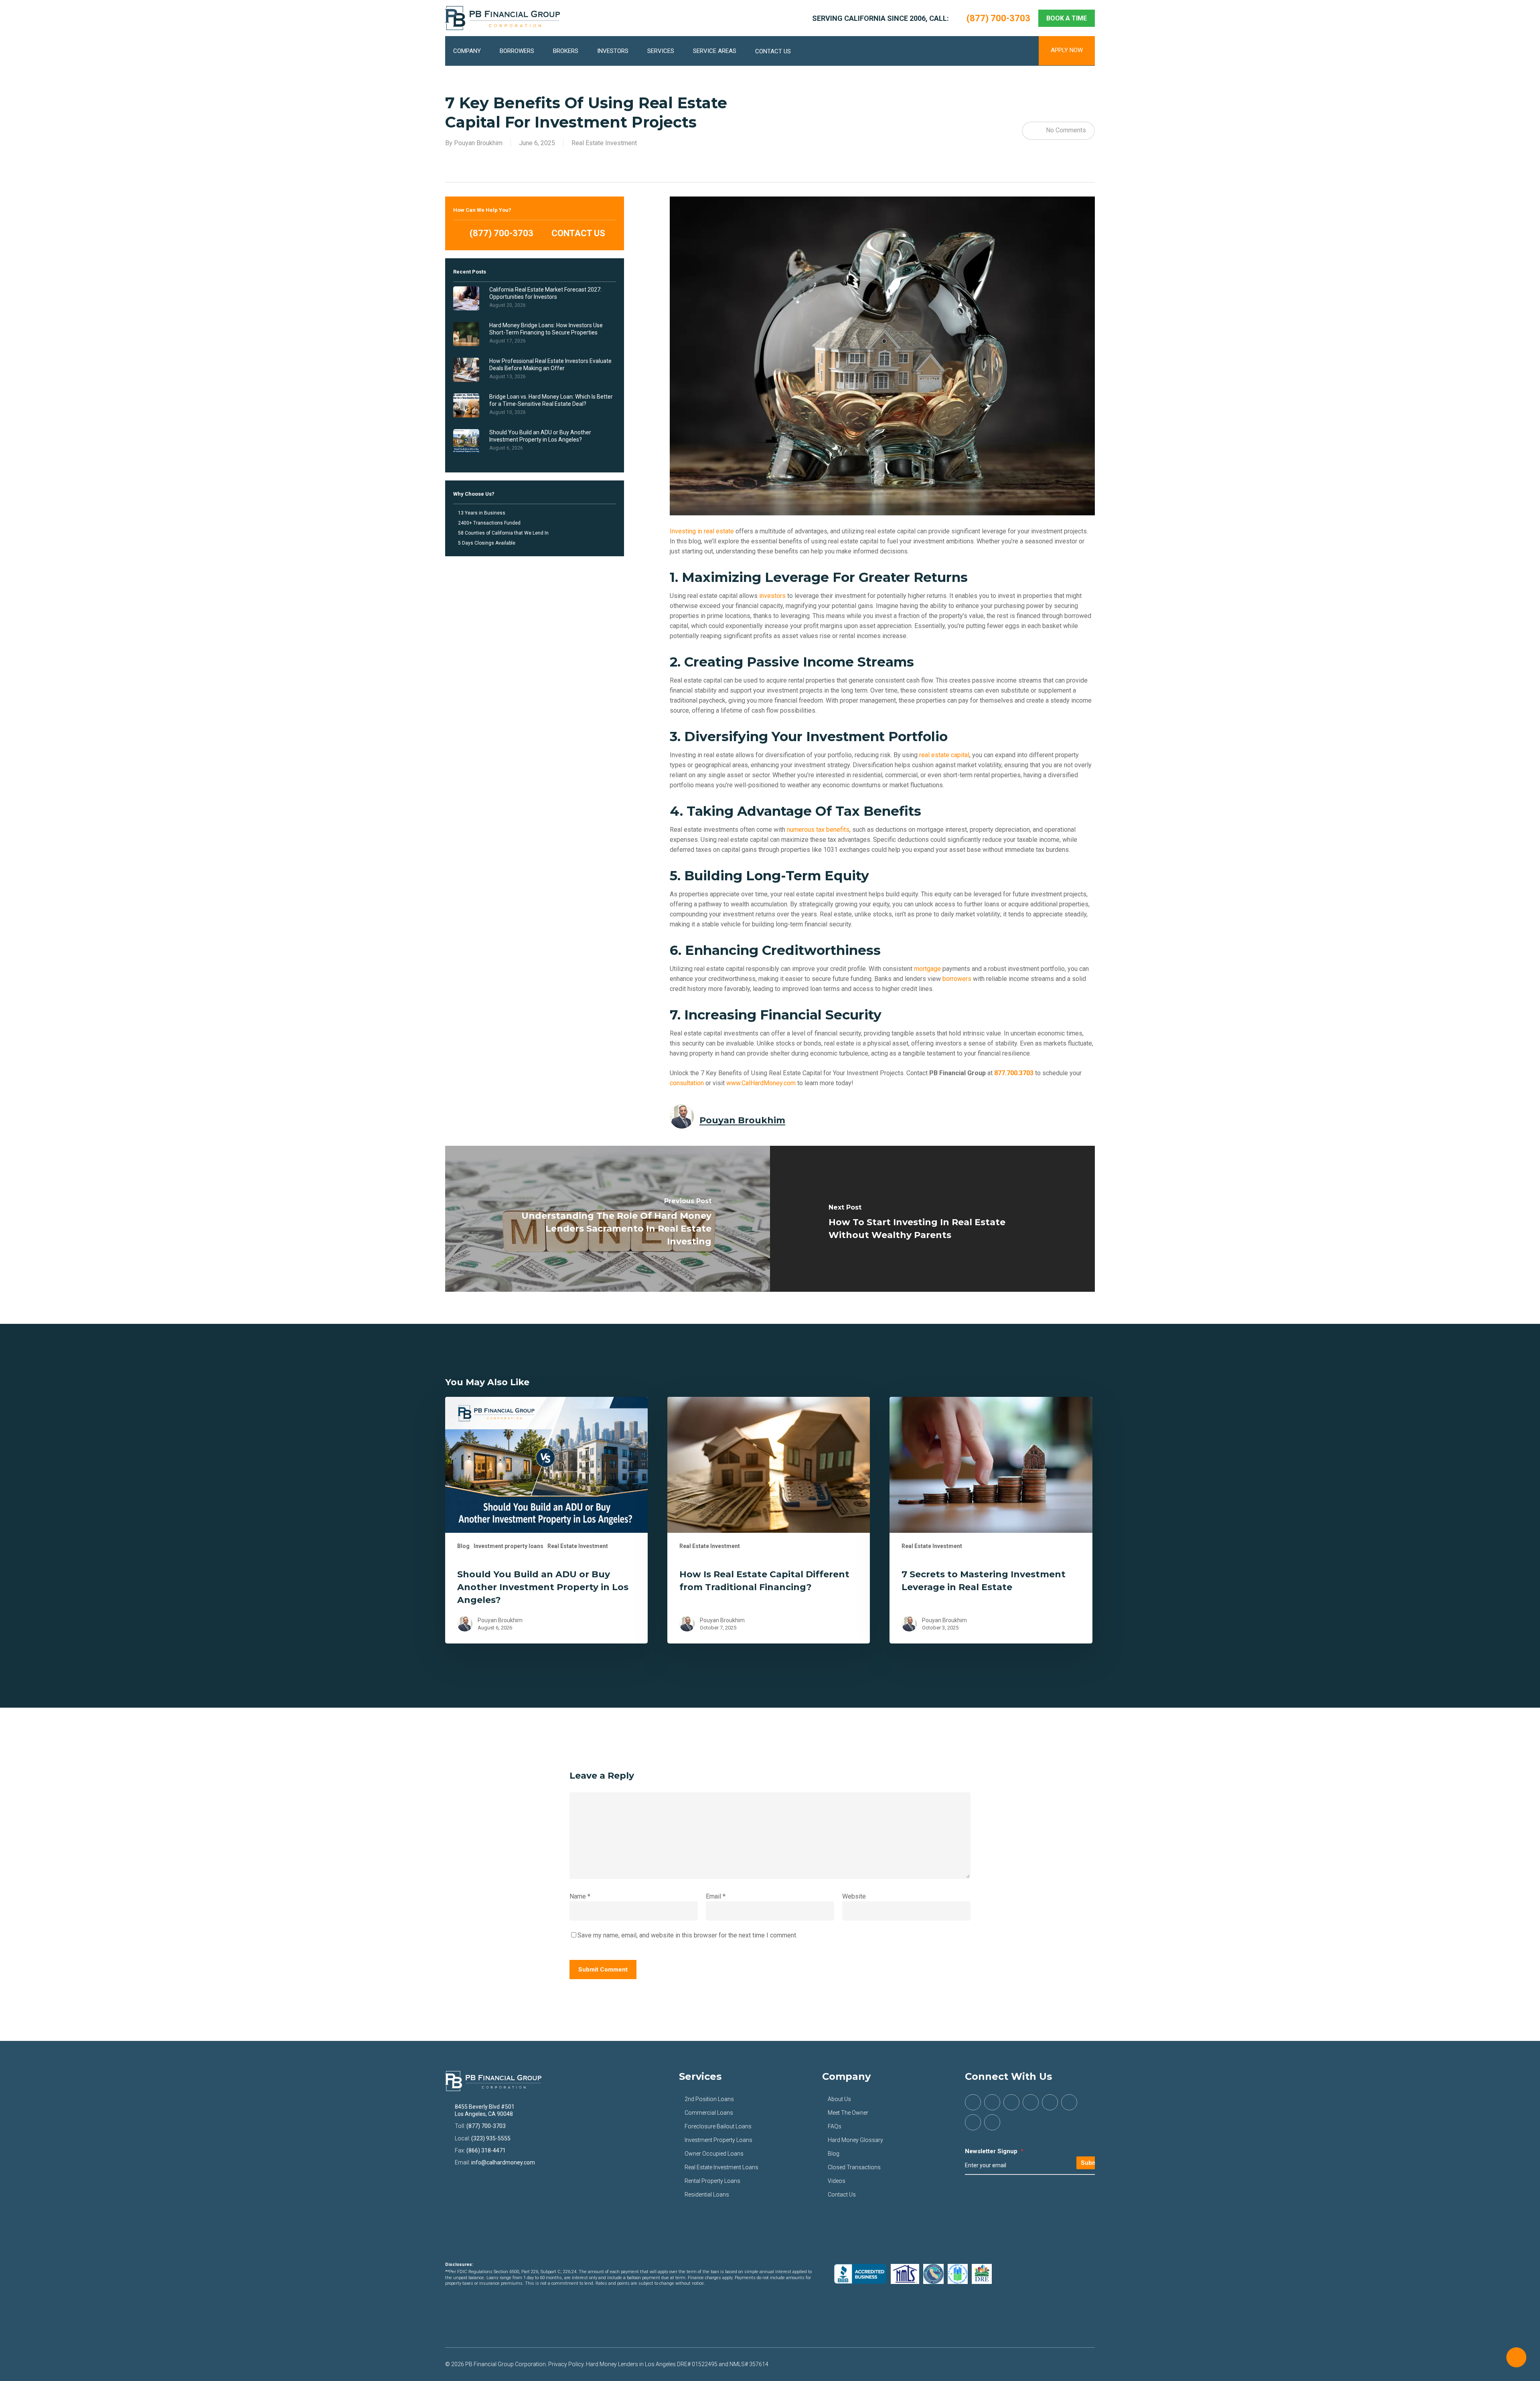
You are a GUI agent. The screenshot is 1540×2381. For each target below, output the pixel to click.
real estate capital (944, 755)
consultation (687, 1083)
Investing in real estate (702, 531)
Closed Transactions (854, 2167)
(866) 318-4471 (486, 2150)
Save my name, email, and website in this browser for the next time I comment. (687, 1935)
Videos (837, 2181)
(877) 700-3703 (500, 233)
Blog (463, 1546)
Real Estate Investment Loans (721, 2167)
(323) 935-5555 (491, 2138)
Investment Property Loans (718, 2140)
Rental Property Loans (712, 2181)
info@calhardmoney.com (503, 2162)
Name (580, 1896)
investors (772, 596)
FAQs (835, 2126)
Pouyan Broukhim (478, 143)
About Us (839, 2099)
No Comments (1065, 130)
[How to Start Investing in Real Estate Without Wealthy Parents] (932, 1219)
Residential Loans (707, 2195)
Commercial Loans (709, 2113)
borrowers (957, 979)
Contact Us (842, 2195)
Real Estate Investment (604, 143)
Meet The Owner (848, 2113)
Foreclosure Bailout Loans (718, 2126)
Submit (1091, 2163)
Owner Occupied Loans (714, 2154)
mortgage (927, 969)
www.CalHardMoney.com (761, 1083)
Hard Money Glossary (855, 2140)
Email (716, 1896)
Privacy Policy (566, 2364)
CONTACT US (577, 233)
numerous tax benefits (818, 830)
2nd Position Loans (709, 2099)
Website (854, 1896)
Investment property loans (509, 1546)
